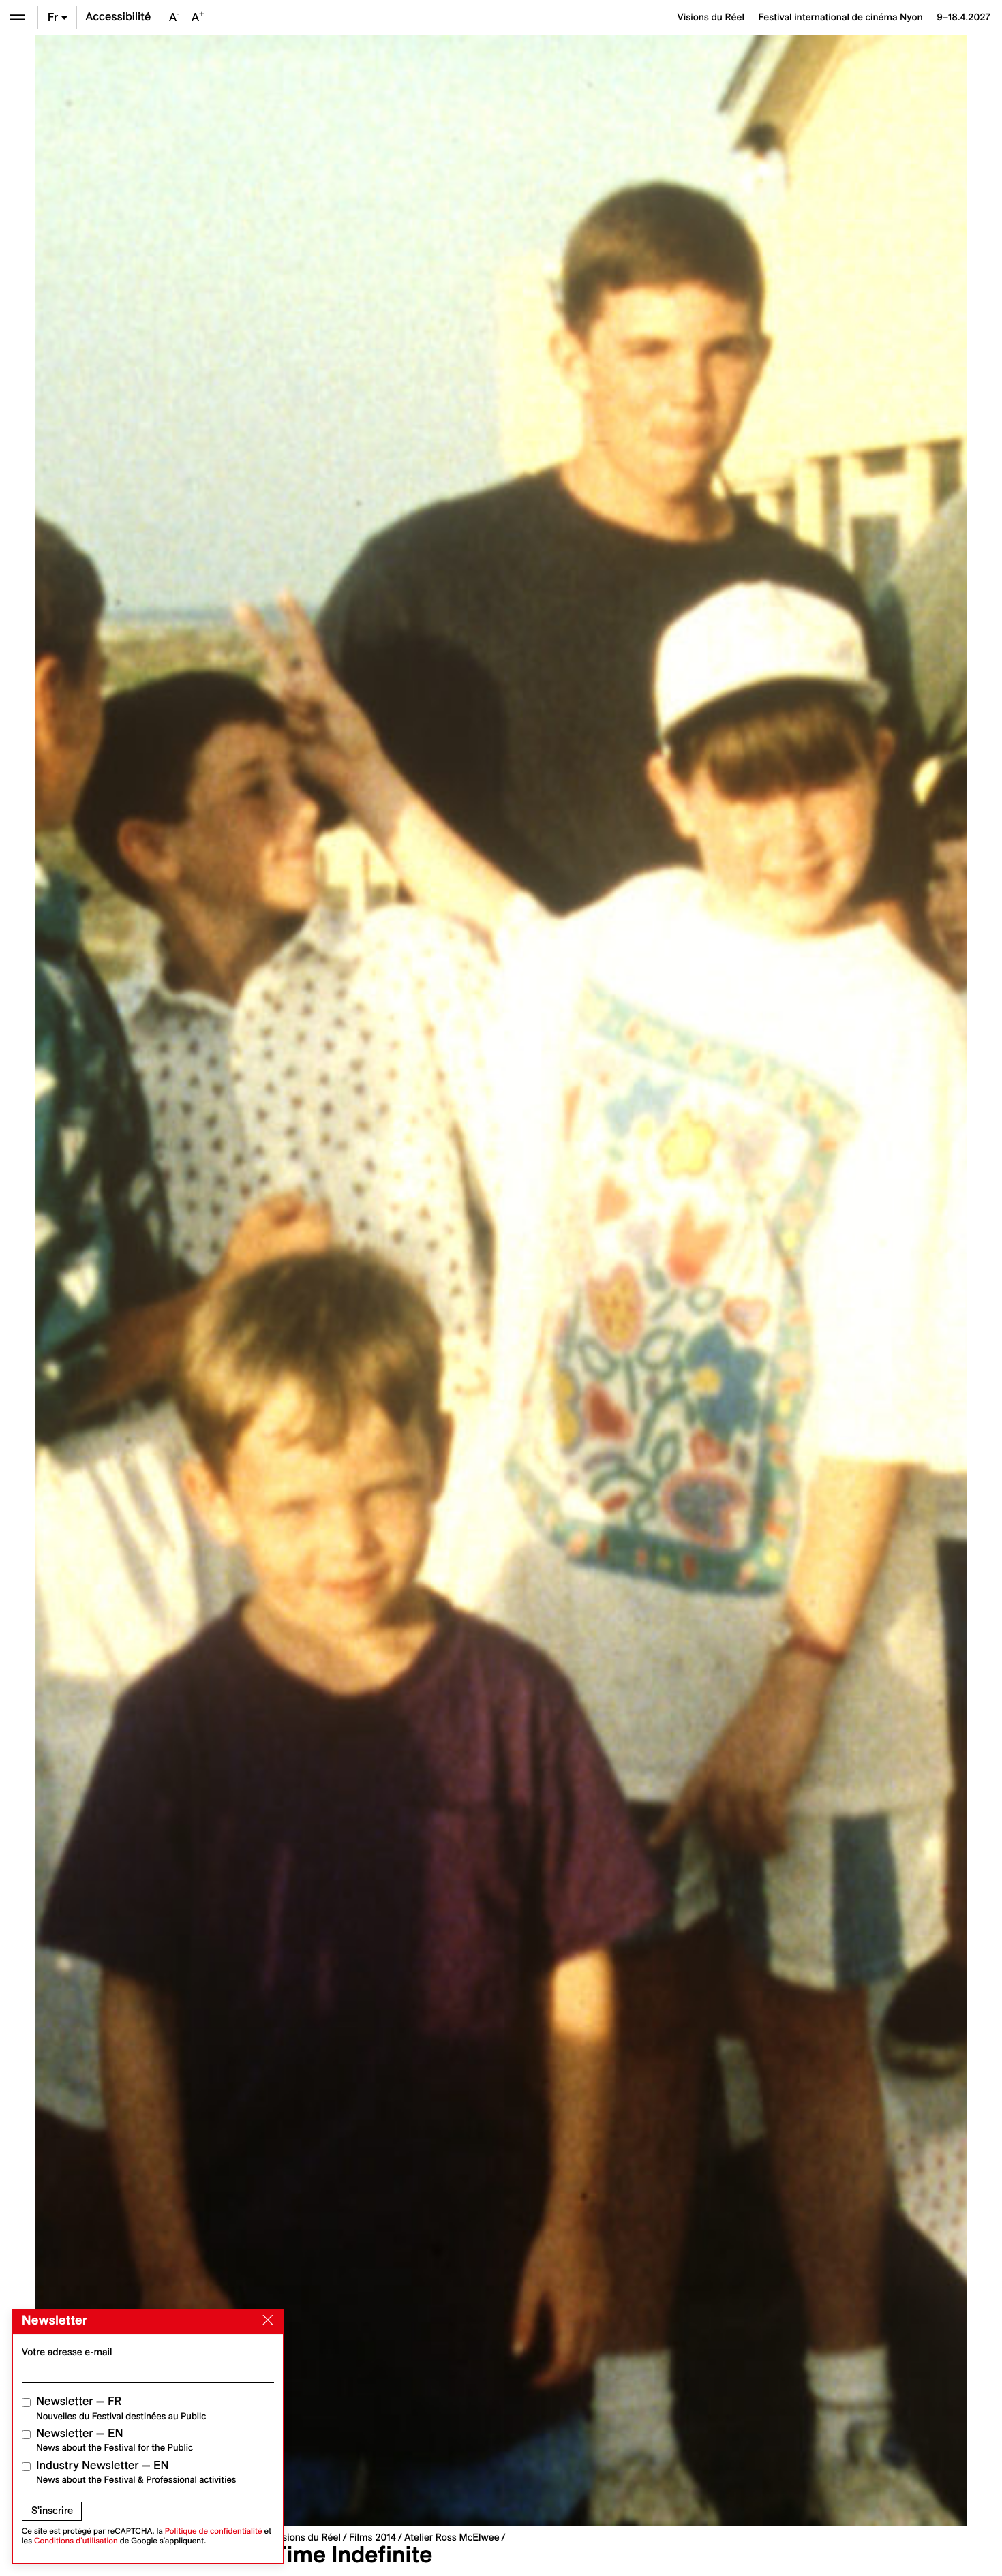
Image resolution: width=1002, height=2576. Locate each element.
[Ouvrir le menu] (17, 17)
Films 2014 (373, 2537)
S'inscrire (52, 2511)
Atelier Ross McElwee (452, 2537)
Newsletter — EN (115, 2440)
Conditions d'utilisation (76, 2541)
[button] (268, 1280)
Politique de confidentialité (214, 2531)
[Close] (265, 2320)
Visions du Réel (307, 2537)
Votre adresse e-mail (67, 2352)
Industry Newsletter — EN (136, 2472)
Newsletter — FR (121, 2408)
